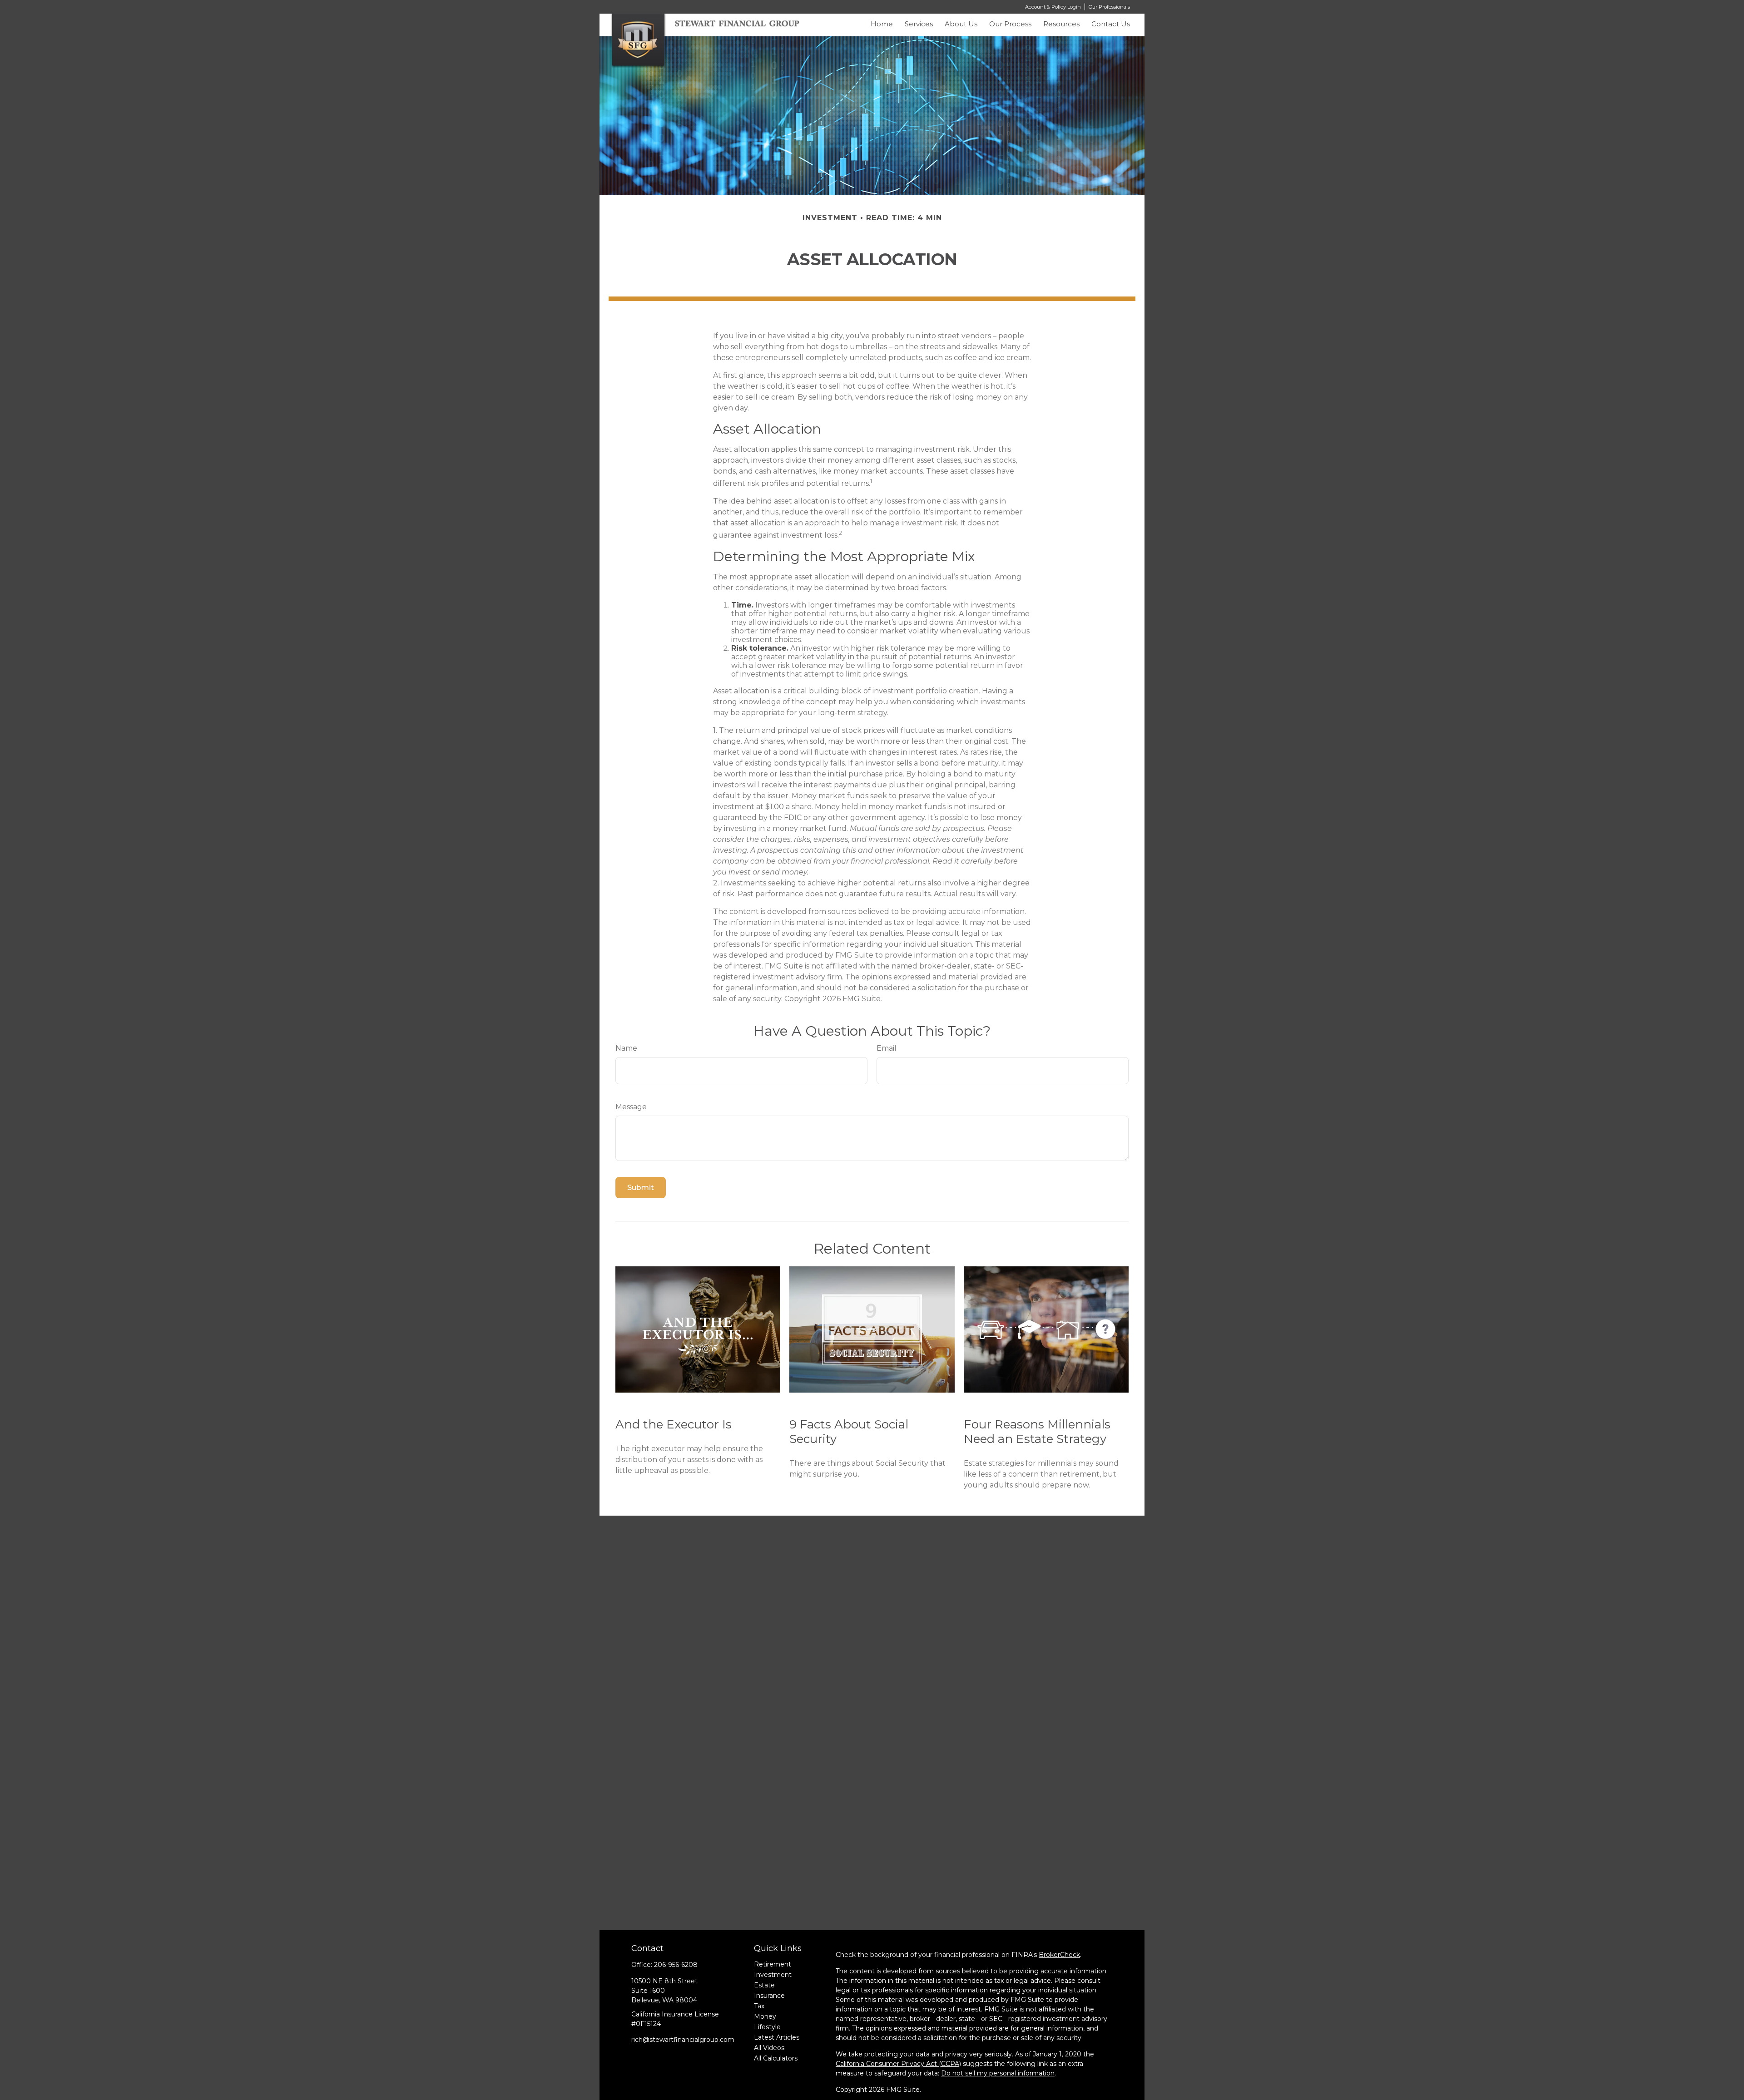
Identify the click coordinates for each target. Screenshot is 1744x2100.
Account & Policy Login (1053, 7)
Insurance (769, 1996)
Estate (764, 1985)
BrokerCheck (1059, 1955)
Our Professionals (1109, 7)
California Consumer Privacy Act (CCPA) (898, 2064)
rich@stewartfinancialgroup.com (683, 2040)
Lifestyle (767, 2027)
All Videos (769, 2048)
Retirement (773, 1964)
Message (631, 1107)
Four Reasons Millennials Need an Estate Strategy (1037, 1432)
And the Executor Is (674, 1424)
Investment (773, 1975)
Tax (759, 2006)
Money (765, 2016)
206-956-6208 (676, 1965)
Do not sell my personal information (998, 2073)
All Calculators (776, 2058)
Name (626, 1048)
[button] (882, 26)
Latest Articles (777, 2037)
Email (887, 1048)
